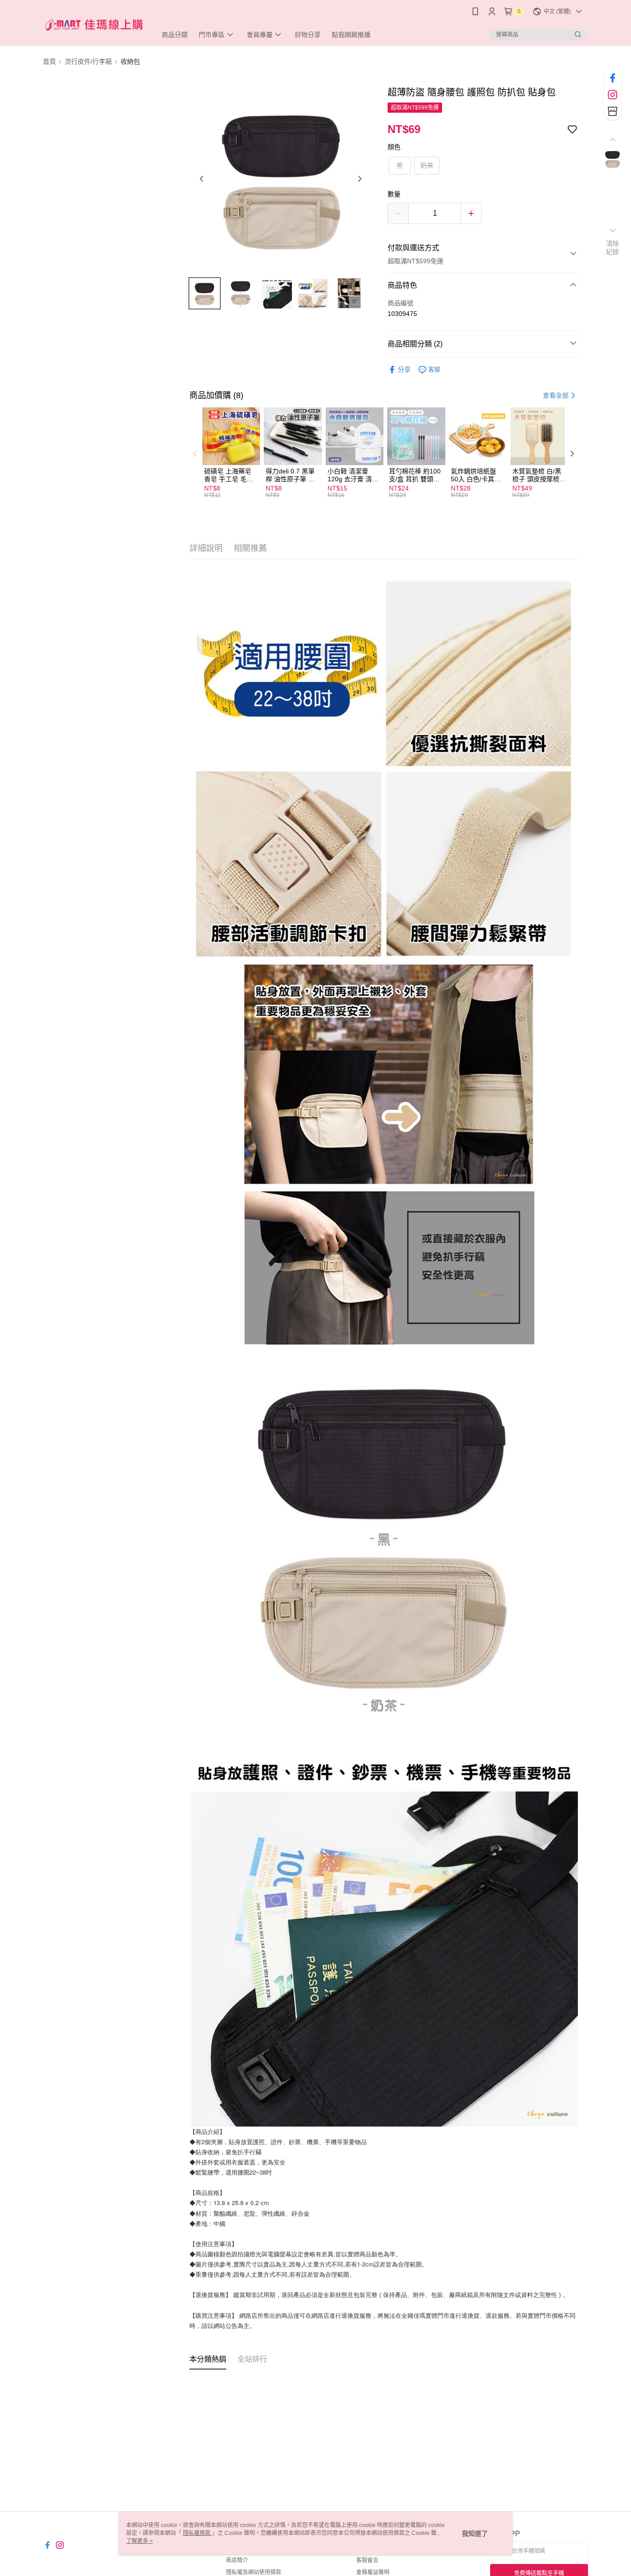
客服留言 (367, 2560)
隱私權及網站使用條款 (254, 2572)
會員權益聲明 (373, 2572)
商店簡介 (237, 2560)
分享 (404, 370)
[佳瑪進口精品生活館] (94, 24)
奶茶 (427, 165)
